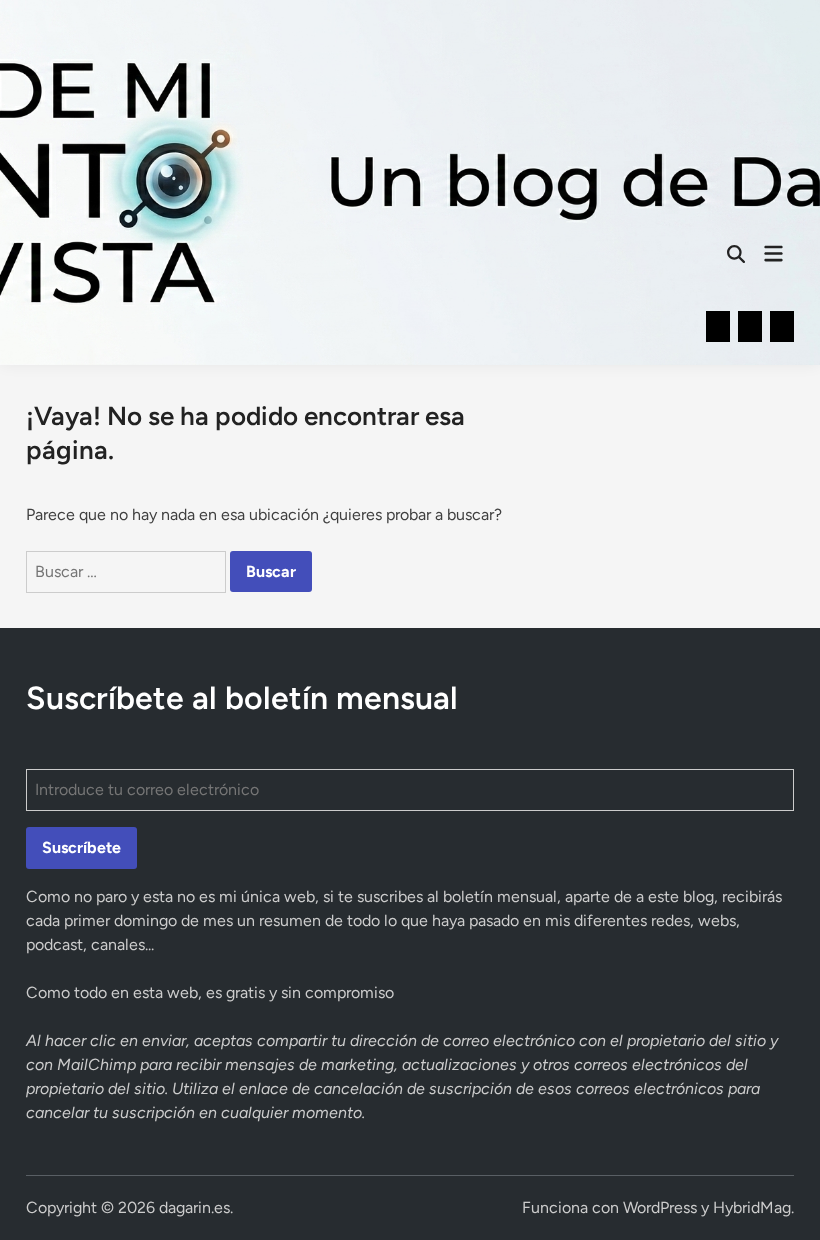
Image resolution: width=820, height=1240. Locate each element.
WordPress (660, 1207)
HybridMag (752, 1207)
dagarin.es (194, 1207)
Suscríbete (81, 847)
